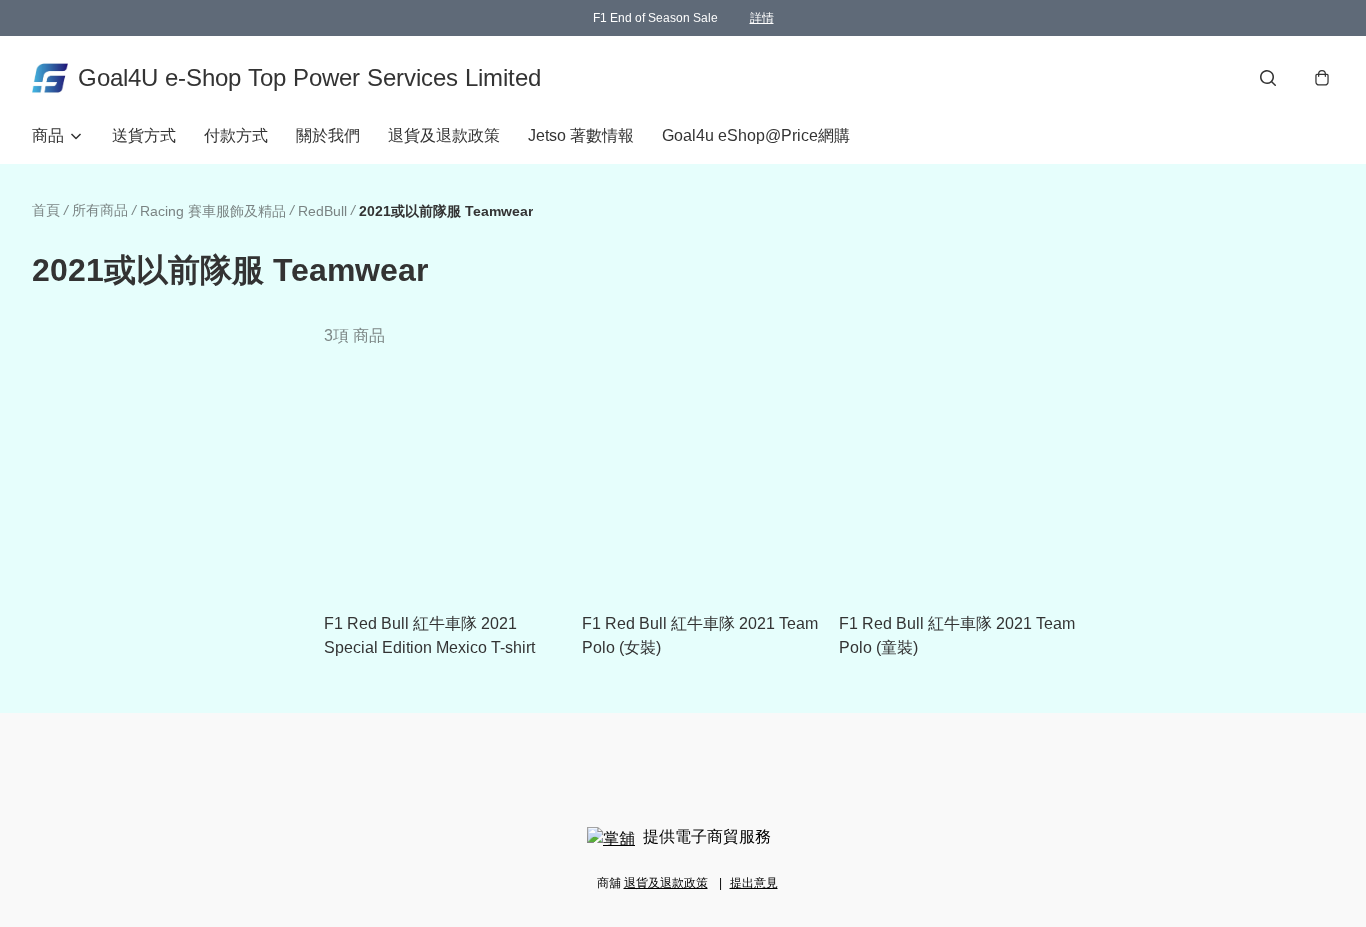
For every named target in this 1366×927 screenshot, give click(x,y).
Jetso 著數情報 (581, 135)
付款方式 (236, 135)
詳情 (762, 18)
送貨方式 (144, 135)
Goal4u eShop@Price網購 (756, 135)
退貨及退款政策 (444, 135)
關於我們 (328, 135)
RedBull (322, 211)
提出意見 (754, 883)
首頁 (46, 210)
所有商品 (100, 210)
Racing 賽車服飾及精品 (213, 211)
